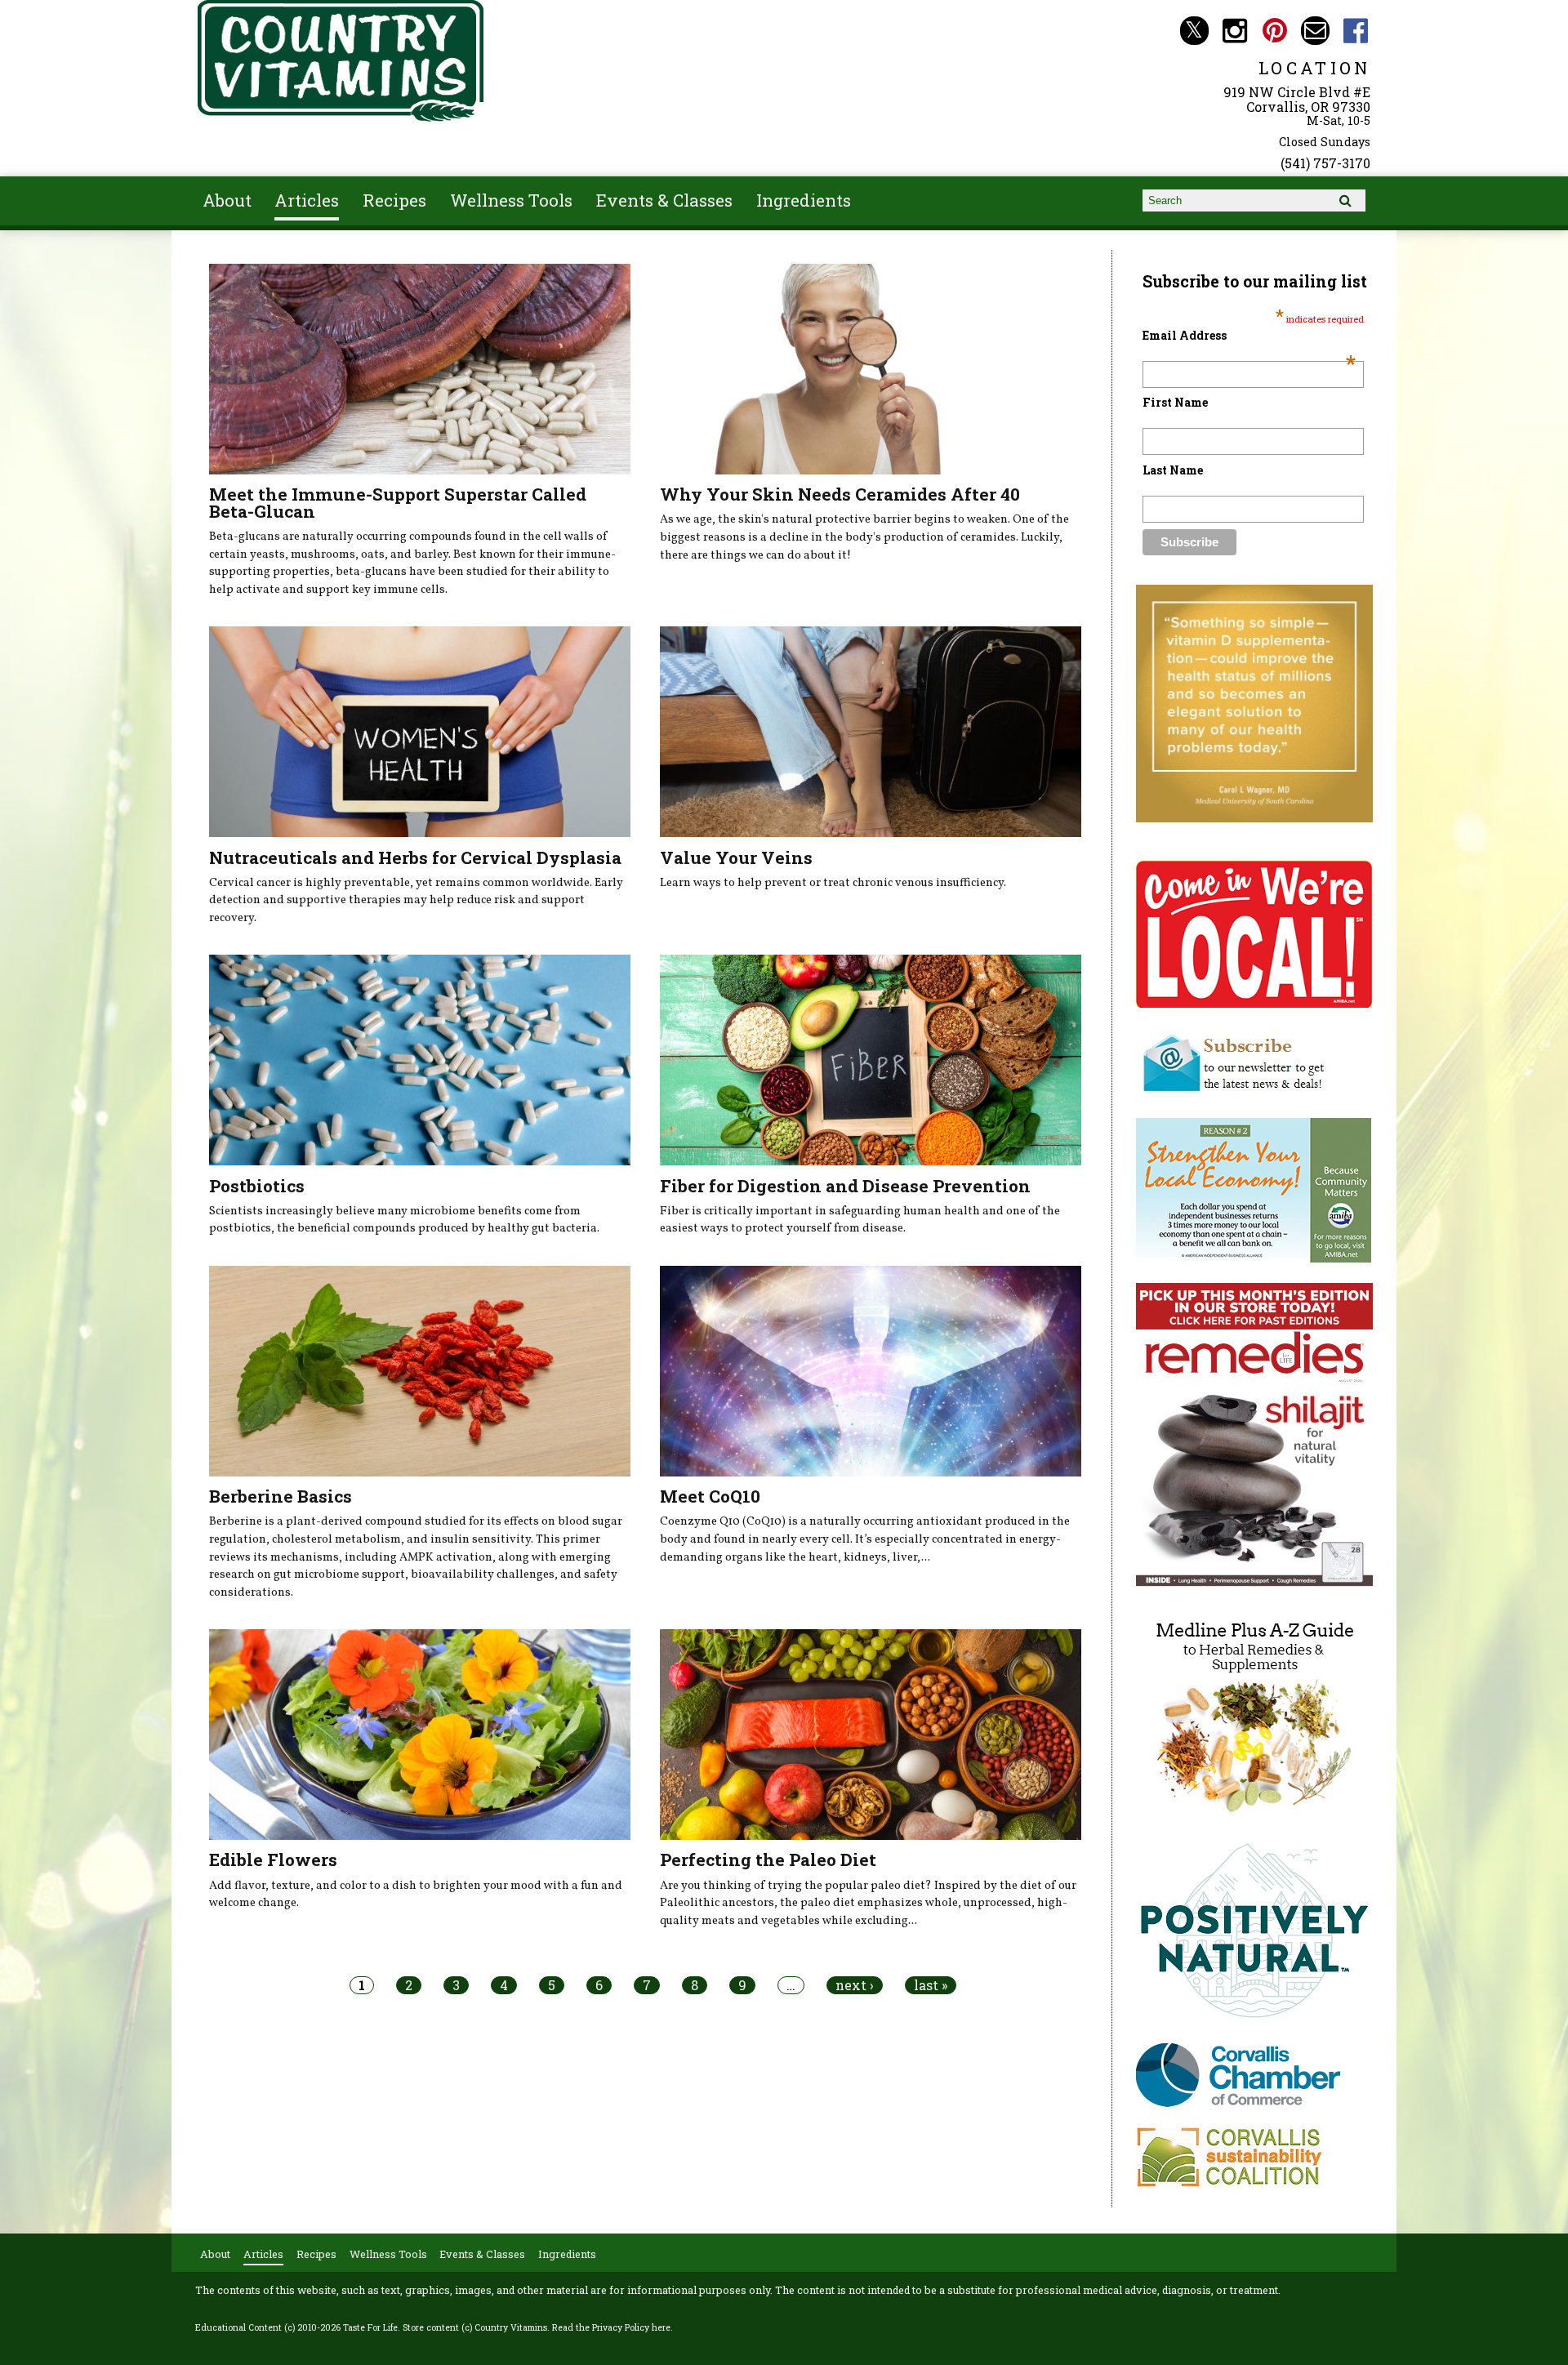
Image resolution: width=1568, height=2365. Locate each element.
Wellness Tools (511, 200)
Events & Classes (664, 200)
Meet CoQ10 (710, 1496)
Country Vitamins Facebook (1356, 31)
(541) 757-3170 (1325, 163)
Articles (307, 200)
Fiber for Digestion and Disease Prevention (845, 1186)
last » (931, 1985)
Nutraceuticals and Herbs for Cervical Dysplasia (415, 857)
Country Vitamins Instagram (1234, 31)
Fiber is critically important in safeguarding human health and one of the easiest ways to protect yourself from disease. (860, 1220)
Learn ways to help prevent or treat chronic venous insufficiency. (833, 883)
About (227, 200)
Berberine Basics (281, 1496)
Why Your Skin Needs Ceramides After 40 (840, 494)
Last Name (1173, 470)
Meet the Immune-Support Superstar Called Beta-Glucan (398, 503)
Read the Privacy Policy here (611, 2327)
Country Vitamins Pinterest (1275, 31)
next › (855, 1985)
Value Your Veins (736, 857)
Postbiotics (257, 1186)
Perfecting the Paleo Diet (768, 1859)
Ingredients (804, 200)
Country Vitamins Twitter (1194, 31)
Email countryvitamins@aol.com (1315, 31)
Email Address (1249, 335)
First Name (1175, 402)
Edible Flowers (273, 1859)
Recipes (394, 200)
